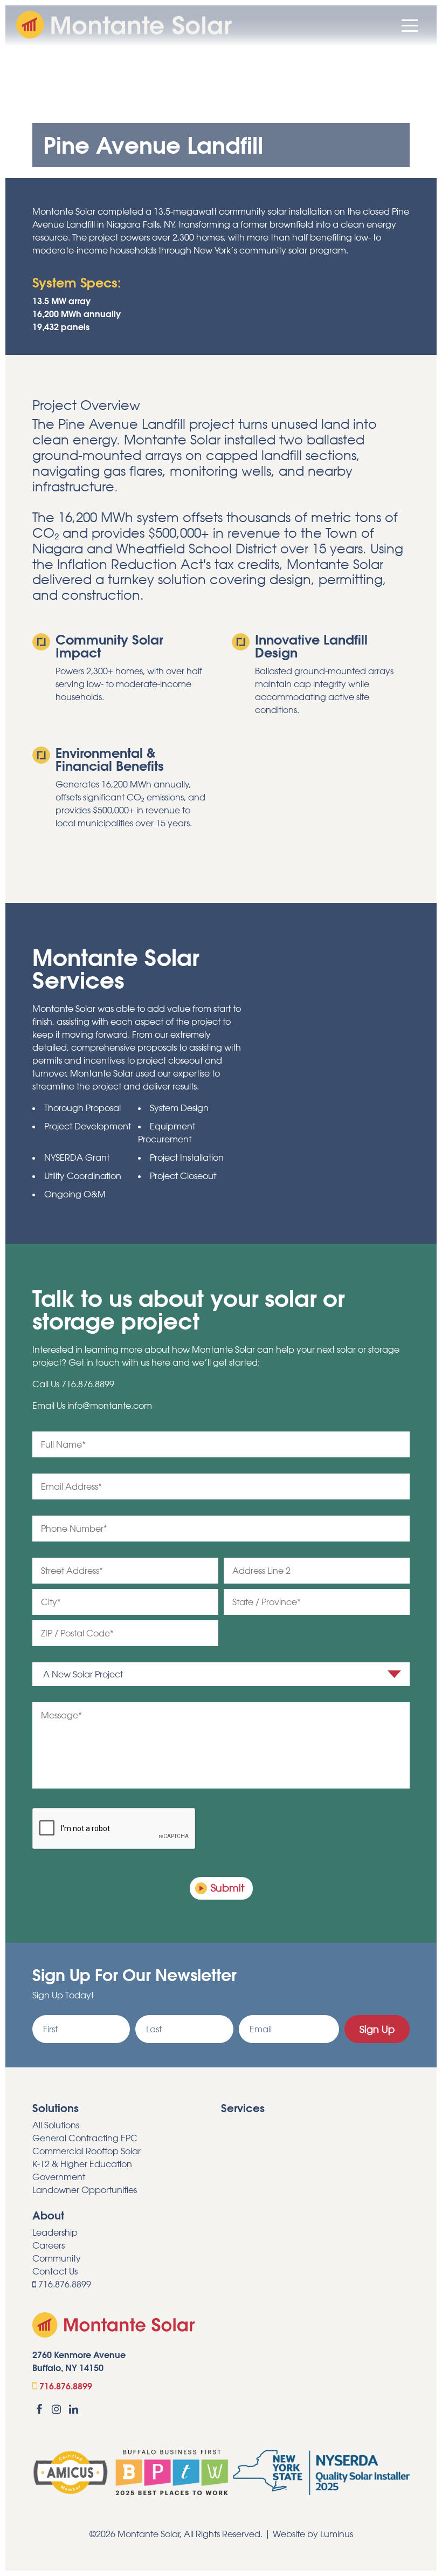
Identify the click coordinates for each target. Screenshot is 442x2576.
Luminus (337, 2534)
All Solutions (56, 2125)
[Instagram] (57, 2409)
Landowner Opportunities (85, 2190)
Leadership (55, 2232)
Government (59, 2177)
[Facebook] (39, 2409)
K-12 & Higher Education (82, 2164)
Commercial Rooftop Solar (87, 2151)
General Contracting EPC (85, 2138)
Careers (49, 2245)
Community (57, 2258)
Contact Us (55, 2271)
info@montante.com (110, 1406)
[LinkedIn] (73, 2409)
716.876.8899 (88, 1384)
